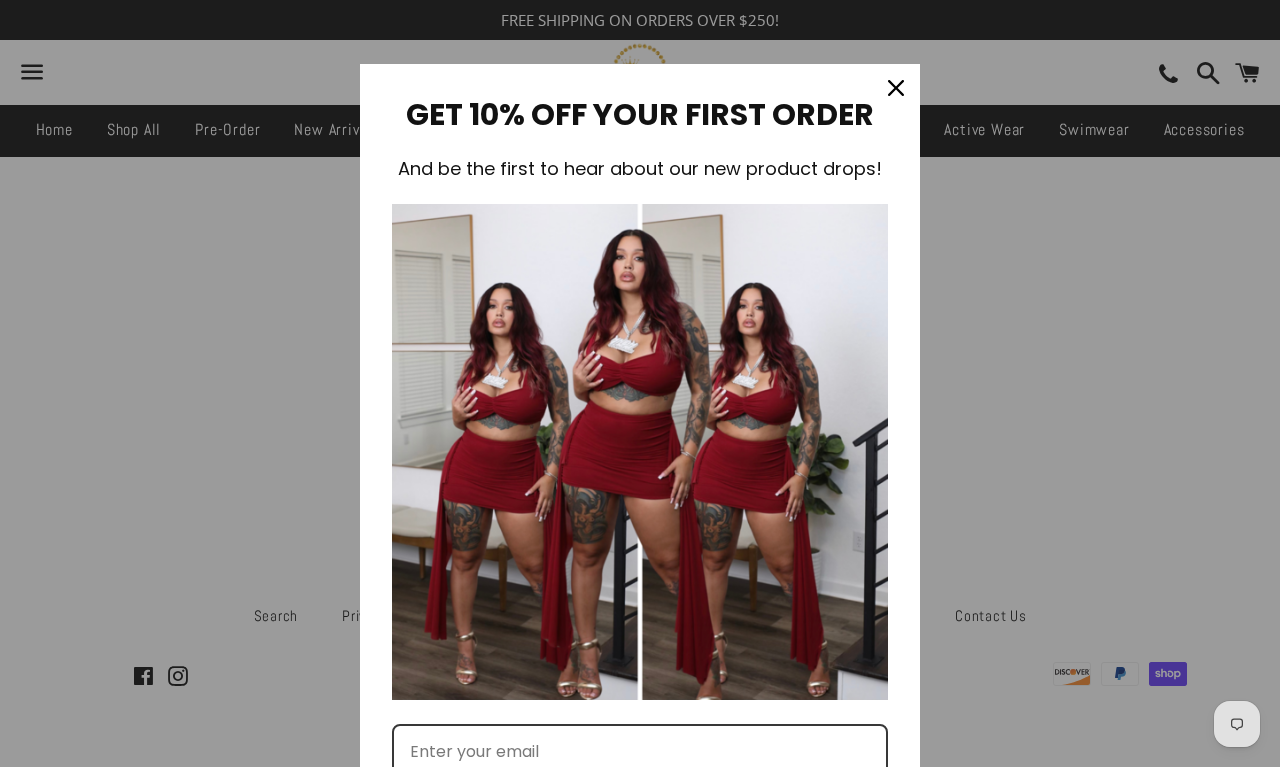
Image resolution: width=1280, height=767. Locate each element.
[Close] (896, 88)
